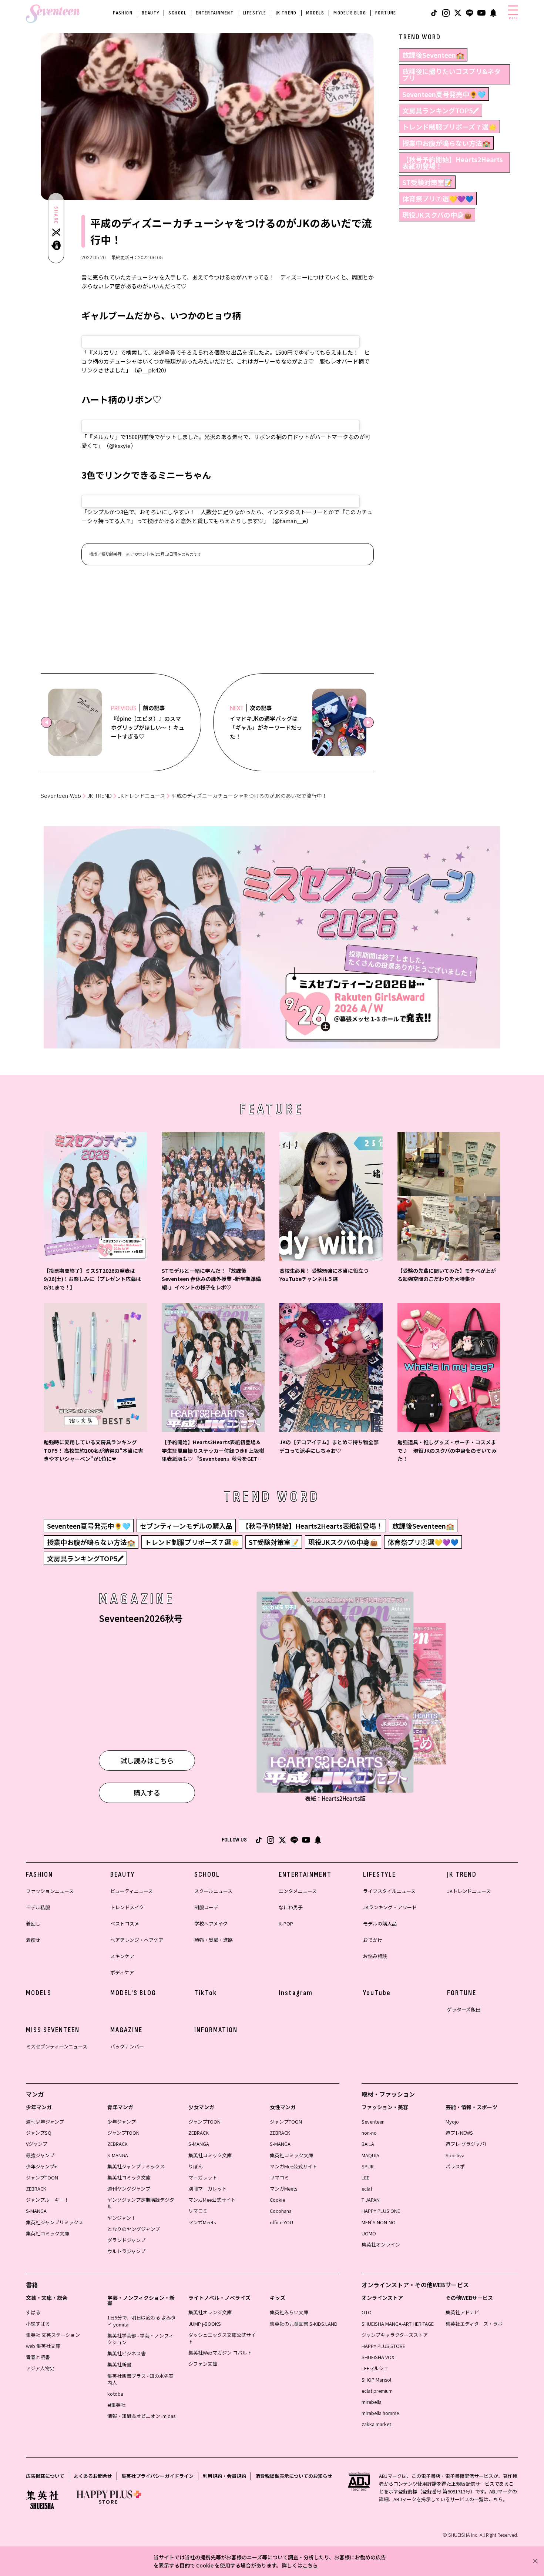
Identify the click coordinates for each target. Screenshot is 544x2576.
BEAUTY (150, 13)
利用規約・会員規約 (224, 2476)
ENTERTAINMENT (215, 13)
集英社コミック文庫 (48, 2233)
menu (513, 18)
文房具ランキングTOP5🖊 (441, 110)
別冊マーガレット (208, 2189)
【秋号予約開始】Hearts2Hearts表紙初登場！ (453, 163)
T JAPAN (371, 2200)
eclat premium (377, 2391)
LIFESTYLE (255, 13)
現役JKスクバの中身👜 (437, 215)
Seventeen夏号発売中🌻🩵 (444, 94)
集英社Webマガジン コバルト (220, 2353)
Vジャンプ (37, 2144)
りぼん (196, 2166)
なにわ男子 (291, 1907)
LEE (365, 2177)
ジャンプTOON (42, 2177)
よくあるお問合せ (93, 2476)
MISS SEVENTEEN (53, 2030)
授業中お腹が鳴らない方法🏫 (446, 143)
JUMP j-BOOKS (205, 2324)
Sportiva (455, 2155)
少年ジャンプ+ (41, 2166)
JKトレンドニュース (142, 796)
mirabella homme (380, 2413)
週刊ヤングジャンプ (129, 2189)
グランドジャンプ (126, 2240)
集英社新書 (119, 2364)
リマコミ (198, 2211)
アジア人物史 (40, 2368)
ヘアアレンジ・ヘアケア (137, 1940)
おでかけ (373, 1940)
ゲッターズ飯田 (464, 2009)
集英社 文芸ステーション (53, 2335)
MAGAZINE (126, 2030)
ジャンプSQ (39, 2133)
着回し (33, 1923)
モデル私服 (38, 1907)
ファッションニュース (50, 1891)
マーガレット (203, 2177)
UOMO (369, 2233)
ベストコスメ (125, 1923)
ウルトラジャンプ (126, 2251)
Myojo (452, 2122)
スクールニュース (213, 1891)
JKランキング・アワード (390, 1907)
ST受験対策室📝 (427, 182)
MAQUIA (370, 2155)
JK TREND (286, 13)
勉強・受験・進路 (214, 1940)
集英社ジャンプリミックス (55, 2222)
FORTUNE (386, 13)
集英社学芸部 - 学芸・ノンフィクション (140, 2339)
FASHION (123, 13)
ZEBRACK (36, 2189)
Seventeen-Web (61, 796)
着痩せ (33, 1940)
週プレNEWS (459, 2133)
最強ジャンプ (40, 2155)
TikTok (206, 1993)
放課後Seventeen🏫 (433, 55)
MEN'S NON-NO (379, 2222)
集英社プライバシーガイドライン (157, 2476)
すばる (33, 2312)
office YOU (281, 2222)
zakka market (376, 2424)
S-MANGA (36, 2211)
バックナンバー (127, 2046)
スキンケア (122, 1956)
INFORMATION (216, 2030)
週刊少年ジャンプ (45, 2122)
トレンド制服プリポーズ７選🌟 (449, 127)
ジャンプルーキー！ (47, 2200)
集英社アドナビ (462, 2312)
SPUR (368, 2166)
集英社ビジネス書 (127, 2353)
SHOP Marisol (376, 2380)
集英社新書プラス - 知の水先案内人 (140, 2379)
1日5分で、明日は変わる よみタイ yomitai (142, 2321)
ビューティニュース (132, 1891)
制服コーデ (206, 1907)
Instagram (296, 1993)
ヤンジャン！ (122, 2218)
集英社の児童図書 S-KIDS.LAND (304, 2324)
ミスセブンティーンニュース (57, 2046)
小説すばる (38, 2324)
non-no (369, 2133)
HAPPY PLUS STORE (383, 2346)
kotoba (115, 2394)
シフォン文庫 (203, 2364)
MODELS (315, 13)
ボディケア (122, 1972)
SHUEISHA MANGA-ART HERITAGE (398, 2324)
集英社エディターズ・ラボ (474, 2324)
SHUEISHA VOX (378, 2357)
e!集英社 (116, 2405)
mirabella (372, 2402)
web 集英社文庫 (43, 2346)
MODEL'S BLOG (350, 13)
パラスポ (455, 2166)
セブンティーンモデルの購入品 (186, 1526)
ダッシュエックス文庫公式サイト (222, 2338)
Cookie (277, 2200)
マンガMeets (202, 2222)
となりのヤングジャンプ (134, 2229)
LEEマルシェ (375, 2368)
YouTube (377, 1993)
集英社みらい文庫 (289, 2312)
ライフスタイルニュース (389, 1891)
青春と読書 (38, 2357)
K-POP (286, 1923)
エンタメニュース (298, 1891)
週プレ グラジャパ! (466, 2144)
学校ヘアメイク (211, 1923)
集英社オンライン (381, 2244)
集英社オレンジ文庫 (210, 2312)
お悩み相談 (375, 1956)
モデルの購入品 (380, 1923)
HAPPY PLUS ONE (381, 2211)
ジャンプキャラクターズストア (395, 2335)
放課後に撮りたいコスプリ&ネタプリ (451, 74)
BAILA (368, 2144)
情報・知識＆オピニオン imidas (141, 2416)
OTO (367, 2312)
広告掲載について (45, 2476)
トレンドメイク (127, 1907)
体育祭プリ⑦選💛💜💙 (438, 198)
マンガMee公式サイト (212, 2200)
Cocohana (281, 2211)
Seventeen (373, 2122)
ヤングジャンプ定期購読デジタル (141, 2203)
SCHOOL (177, 13)
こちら (310, 2565)
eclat (367, 2189)
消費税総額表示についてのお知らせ (294, 2476)
